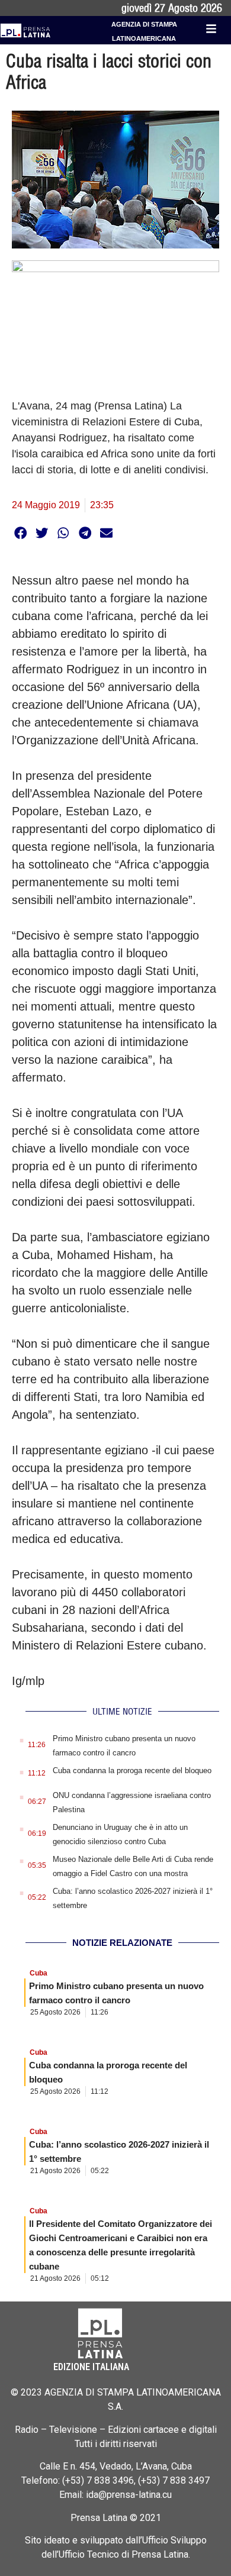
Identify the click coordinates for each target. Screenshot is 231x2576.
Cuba (38, 1973)
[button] (20, 533)
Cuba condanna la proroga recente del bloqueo (132, 1770)
